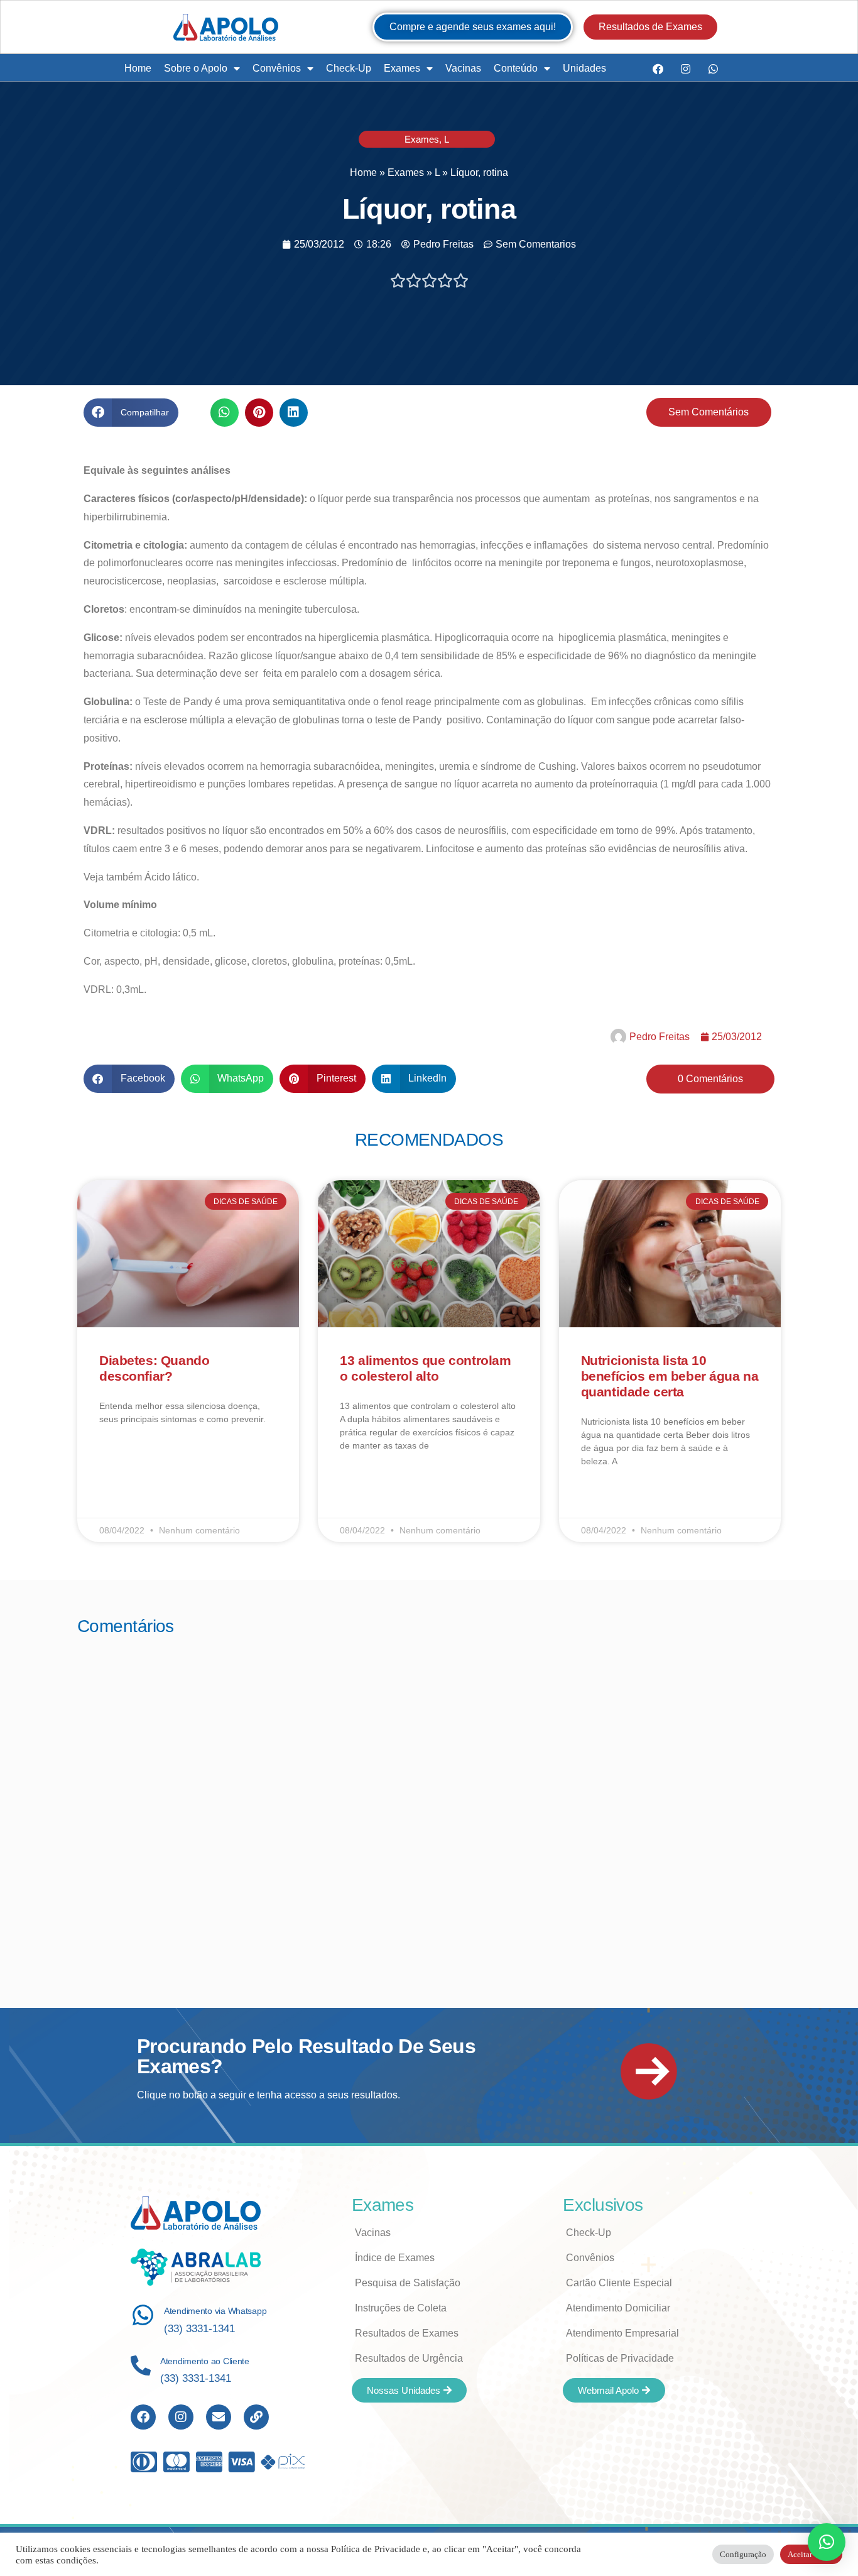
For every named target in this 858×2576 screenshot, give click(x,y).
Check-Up (349, 68)
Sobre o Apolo (196, 68)
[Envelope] (219, 2417)
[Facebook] (658, 69)
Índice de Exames (395, 2258)
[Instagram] (685, 69)
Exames (402, 68)
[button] (131, 413)
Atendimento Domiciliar (618, 2308)
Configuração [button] (743, 2554)
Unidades (584, 68)
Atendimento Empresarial (622, 2333)
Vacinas (463, 68)
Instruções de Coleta (401, 2308)
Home (138, 68)
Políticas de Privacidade (620, 2358)
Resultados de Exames (407, 2333)
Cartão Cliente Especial (619, 2283)
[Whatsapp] (713, 69)
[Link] (256, 2417)
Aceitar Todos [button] (811, 2554)
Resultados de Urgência (409, 2358)
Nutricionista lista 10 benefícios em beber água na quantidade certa (670, 1376)
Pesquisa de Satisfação (408, 2283)
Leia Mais (117, 1455)
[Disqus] (429, 1805)
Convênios (277, 68)
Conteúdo (516, 68)
